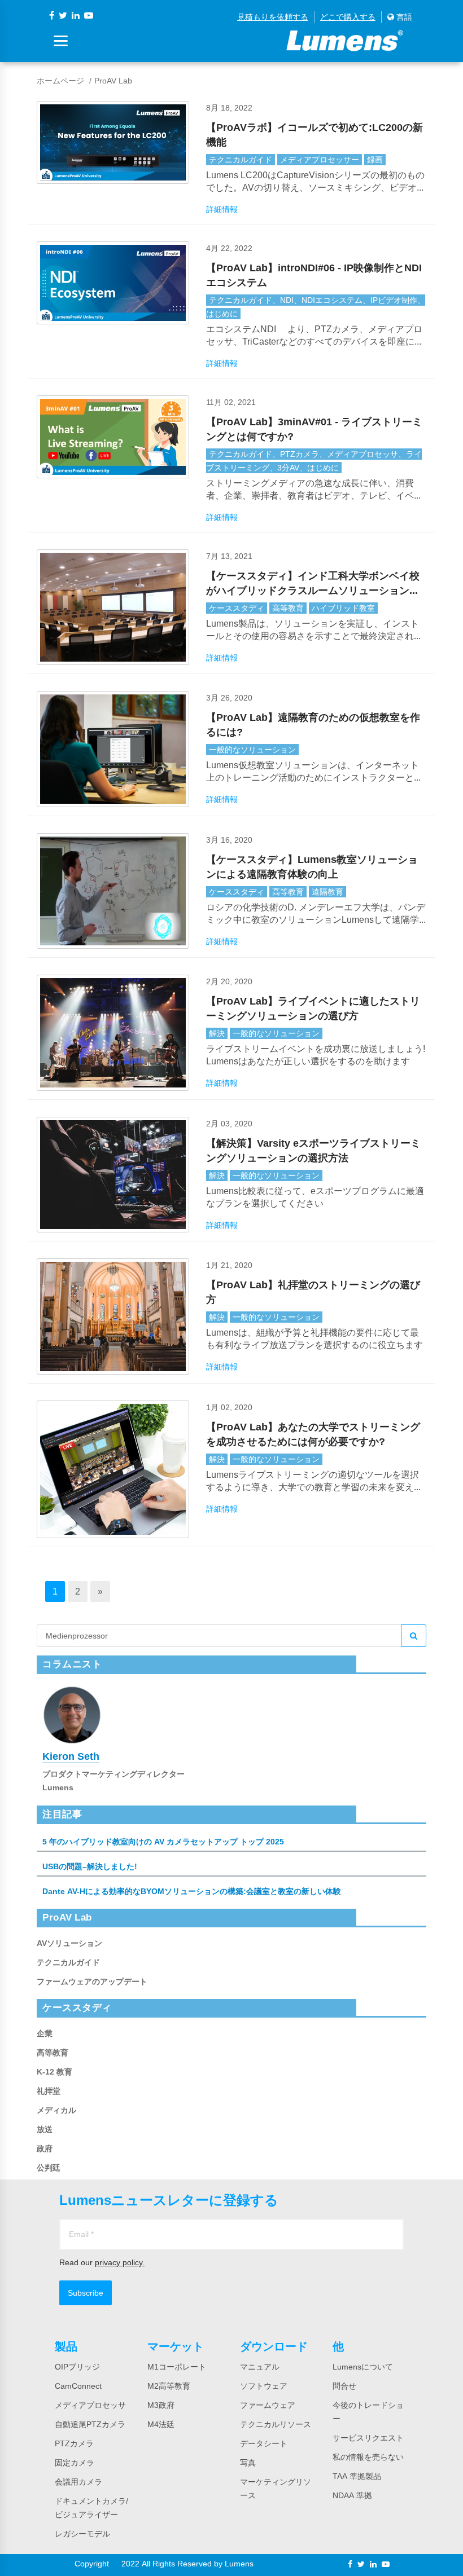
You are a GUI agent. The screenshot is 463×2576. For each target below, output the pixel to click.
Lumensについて (363, 2367)
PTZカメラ (74, 2443)
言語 (403, 17)
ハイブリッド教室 (343, 608)
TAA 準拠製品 (357, 2476)
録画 (375, 160)
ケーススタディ (237, 608)
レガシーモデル (82, 2534)
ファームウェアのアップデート (92, 1981)
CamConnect (78, 2386)
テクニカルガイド (241, 160)
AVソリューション (69, 1943)
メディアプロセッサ (90, 2405)
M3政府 (161, 2405)
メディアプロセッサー (320, 160)
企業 (45, 2033)
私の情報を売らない (368, 2457)
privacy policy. (120, 2262)
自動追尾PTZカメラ (90, 2424)
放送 (45, 2129)
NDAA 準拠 (352, 2495)
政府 (45, 2148)
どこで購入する (348, 17)
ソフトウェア (264, 2386)
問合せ (344, 2386)
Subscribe (86, 2293)
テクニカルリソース (276, 2424)
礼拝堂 (49, 2091)
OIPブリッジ (77, 2367)
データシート (264, 2443)
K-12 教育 (54, 2072)
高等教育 (288, 608)
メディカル (56, 2110)
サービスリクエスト (368, 2438)
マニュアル (260, 2367)
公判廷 (49, 2168)
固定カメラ (75, 2463)
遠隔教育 (327, 892)
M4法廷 (161, 2424)
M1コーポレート (177, 2367)
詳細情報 (222, 209)
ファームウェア (268, 2405)
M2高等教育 (169, 2386)
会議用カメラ (78, 2482)
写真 (248, 2463)
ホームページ (60, 81)
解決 (217, 1033)
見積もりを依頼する (273, 17)
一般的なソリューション (252, 750)
